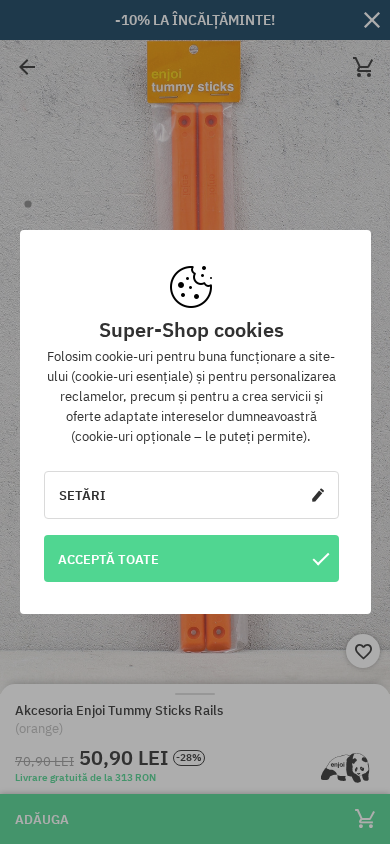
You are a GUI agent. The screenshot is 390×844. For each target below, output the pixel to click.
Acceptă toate (108, 559)
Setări (82, 495)
